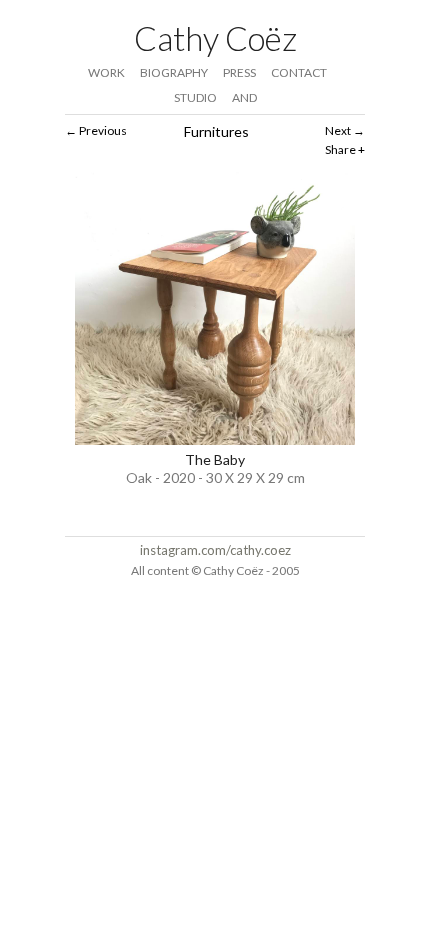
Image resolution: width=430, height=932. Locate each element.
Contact (299, 72)
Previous (103, 130)
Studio (195, 97)
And (244, 97)
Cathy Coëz (215, 38)
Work (106, 72)
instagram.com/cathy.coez (215, 550)
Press (239, 72)
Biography (174, 72)
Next (338, 130)
